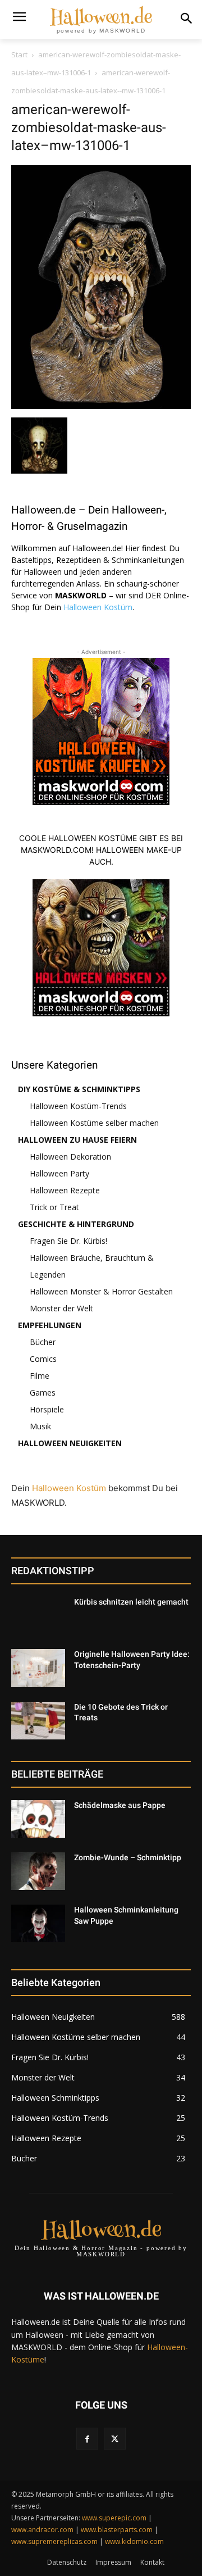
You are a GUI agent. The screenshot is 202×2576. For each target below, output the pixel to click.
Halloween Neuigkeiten (70, 1443)
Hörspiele (47, 1409)
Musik (40, 1426)
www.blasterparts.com (117, 2530)
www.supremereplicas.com (54, 2541)
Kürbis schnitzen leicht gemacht (131, 1602)
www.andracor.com (42, 2530)
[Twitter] (115, 2439)
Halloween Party (59, 1173)
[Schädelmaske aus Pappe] (38, 1819)
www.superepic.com (114, 2518)
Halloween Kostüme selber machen (94, 1123)
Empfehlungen (50, 1325)
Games (43, 1393)
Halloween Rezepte (65, 1190)
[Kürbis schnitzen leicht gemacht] (38, 1616)
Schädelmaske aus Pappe (120, 1805)
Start (19, 54)
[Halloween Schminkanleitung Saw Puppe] (38, 1923)
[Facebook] (87, 2439)
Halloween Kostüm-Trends (78, 1106)
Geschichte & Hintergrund (76, 1224)
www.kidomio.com (134, 2541)
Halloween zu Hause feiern (77, 1140)
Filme (40, 1376)
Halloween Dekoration (70, 1157)
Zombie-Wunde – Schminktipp (128, 1857)
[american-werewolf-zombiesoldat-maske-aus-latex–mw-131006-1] (101, 406)
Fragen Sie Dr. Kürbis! (68, 1241)
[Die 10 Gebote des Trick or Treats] (38, 1721)
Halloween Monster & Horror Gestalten (101, 1291)
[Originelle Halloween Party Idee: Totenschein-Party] (38, 1668)
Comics (43, 1359)
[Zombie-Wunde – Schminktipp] (38, 1871)
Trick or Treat (54, 1207)
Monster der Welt (61, 1308)
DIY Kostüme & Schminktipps (79, 1089)
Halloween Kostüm (98, 607)
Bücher (43, 1342)
